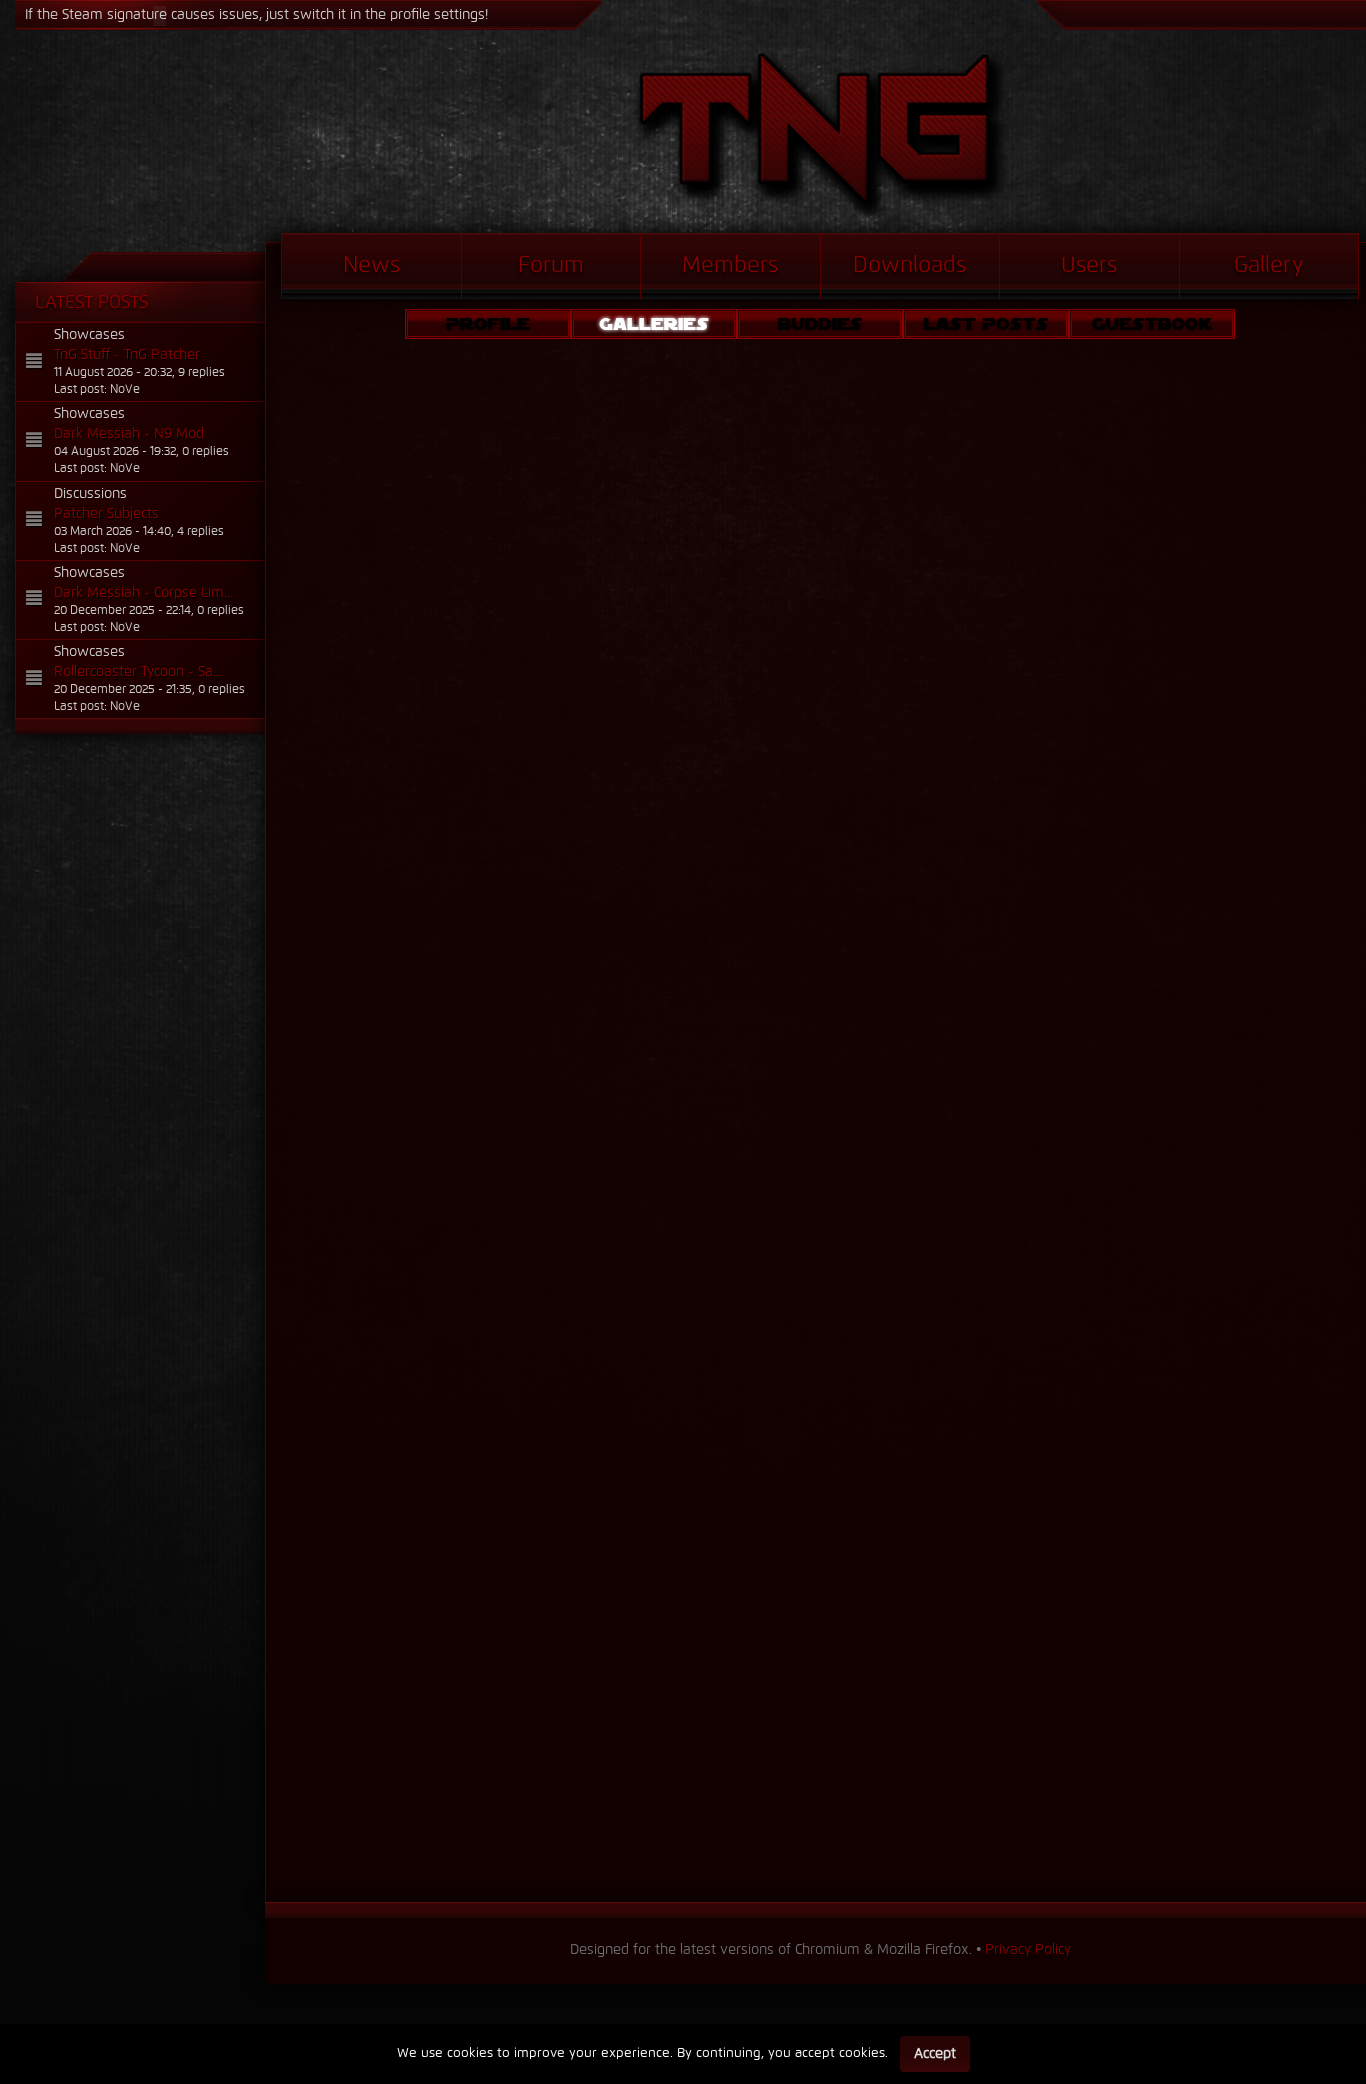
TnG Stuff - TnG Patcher (127, 355)
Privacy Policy (1028, 1950)
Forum (551, 266)
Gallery (1268, 266)
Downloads (909, 266)
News (371, 266)
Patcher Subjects (106, 514)
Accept (935, 2054)
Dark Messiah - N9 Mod (129, 434)
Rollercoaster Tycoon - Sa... (138, 672)
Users (1089, 266)
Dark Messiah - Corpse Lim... (143, 593)
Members (730, 266)
